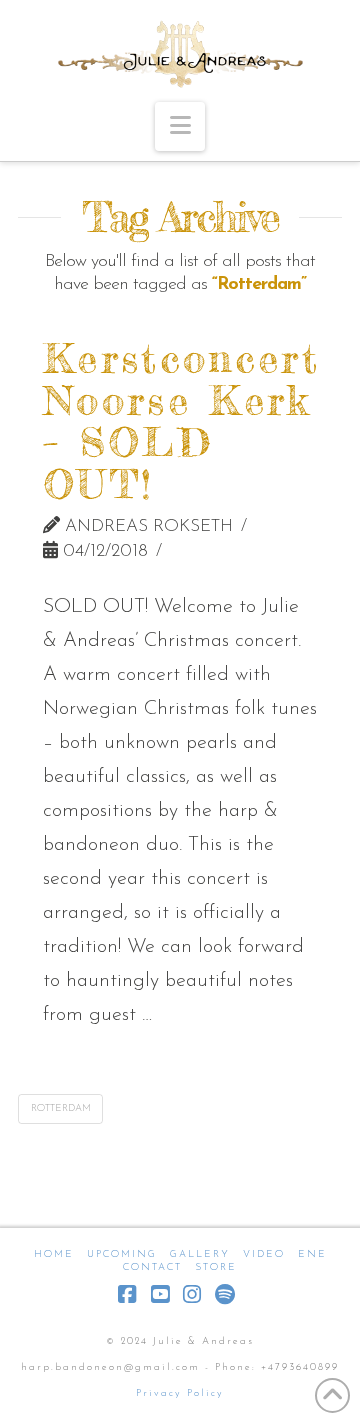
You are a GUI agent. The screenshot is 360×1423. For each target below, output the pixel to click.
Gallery (200, 1254)
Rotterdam (61, 1108)
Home (54, 1254)
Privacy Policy (180, 1393)
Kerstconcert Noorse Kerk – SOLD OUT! (181, 421)
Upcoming (122, 1254)
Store (216, 1267)
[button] (180, 126)
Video (264, 1254)
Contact (152, 1267)
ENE (312, 1254)
